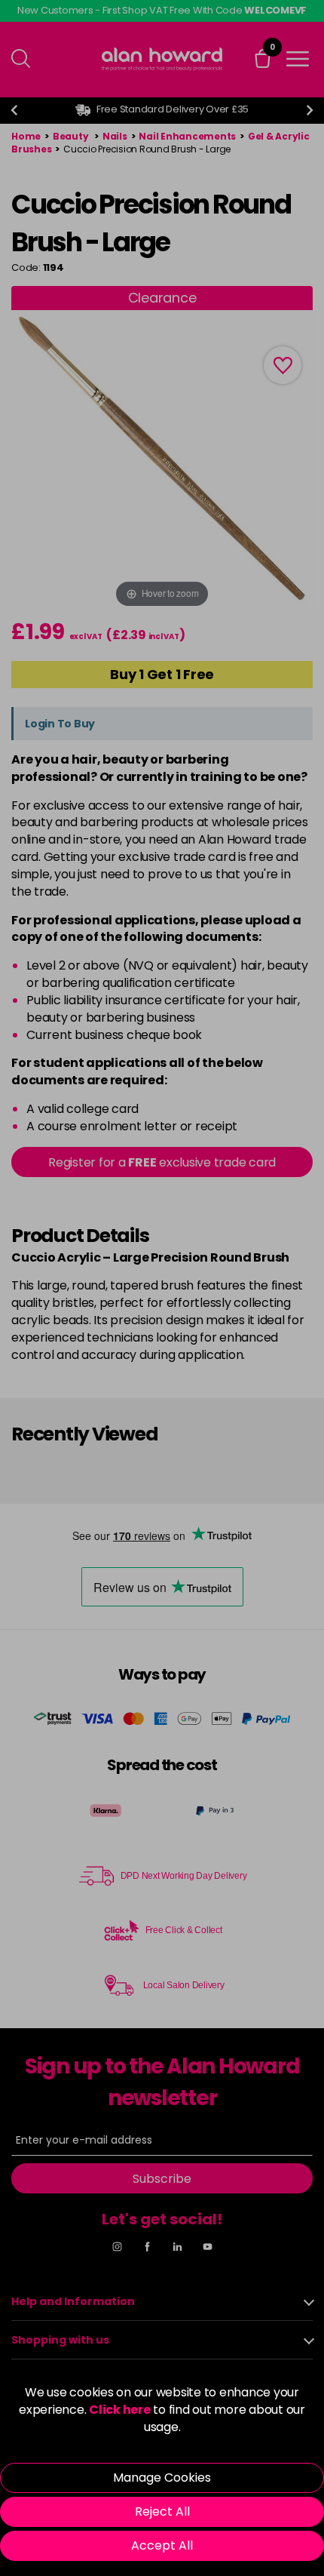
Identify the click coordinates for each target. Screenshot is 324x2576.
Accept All (162, 2545)
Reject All (162, 2511)
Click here (120, 2410)
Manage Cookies (162, 2478)
